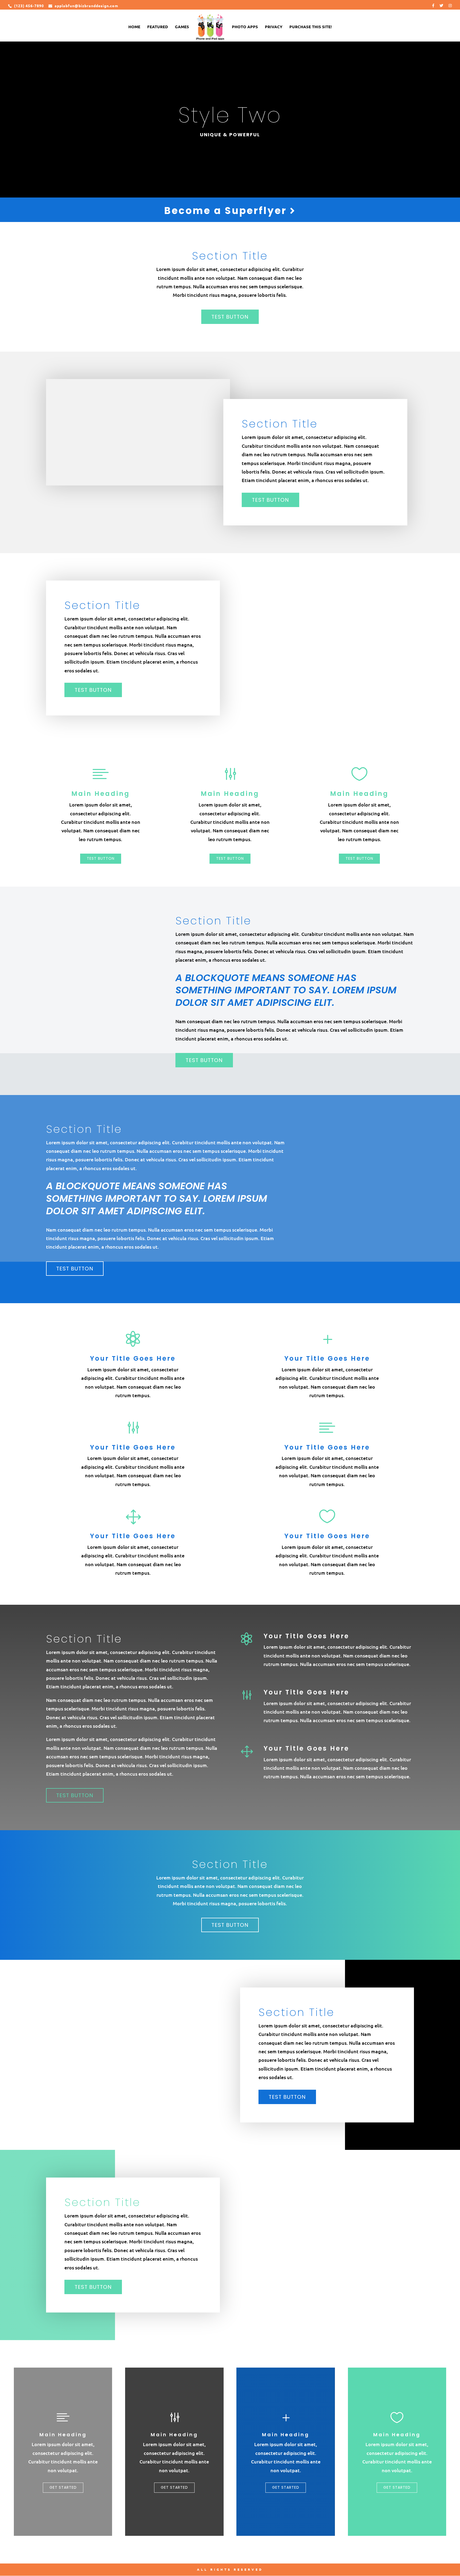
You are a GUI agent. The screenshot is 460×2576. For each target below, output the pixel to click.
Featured (158, 27)
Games (182, 27)
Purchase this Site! (311, 27)
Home (134, 27)
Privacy (274, 27)
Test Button (230, 317)
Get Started (63, 2487)
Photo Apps (245, 27)
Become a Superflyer (227, 211)
